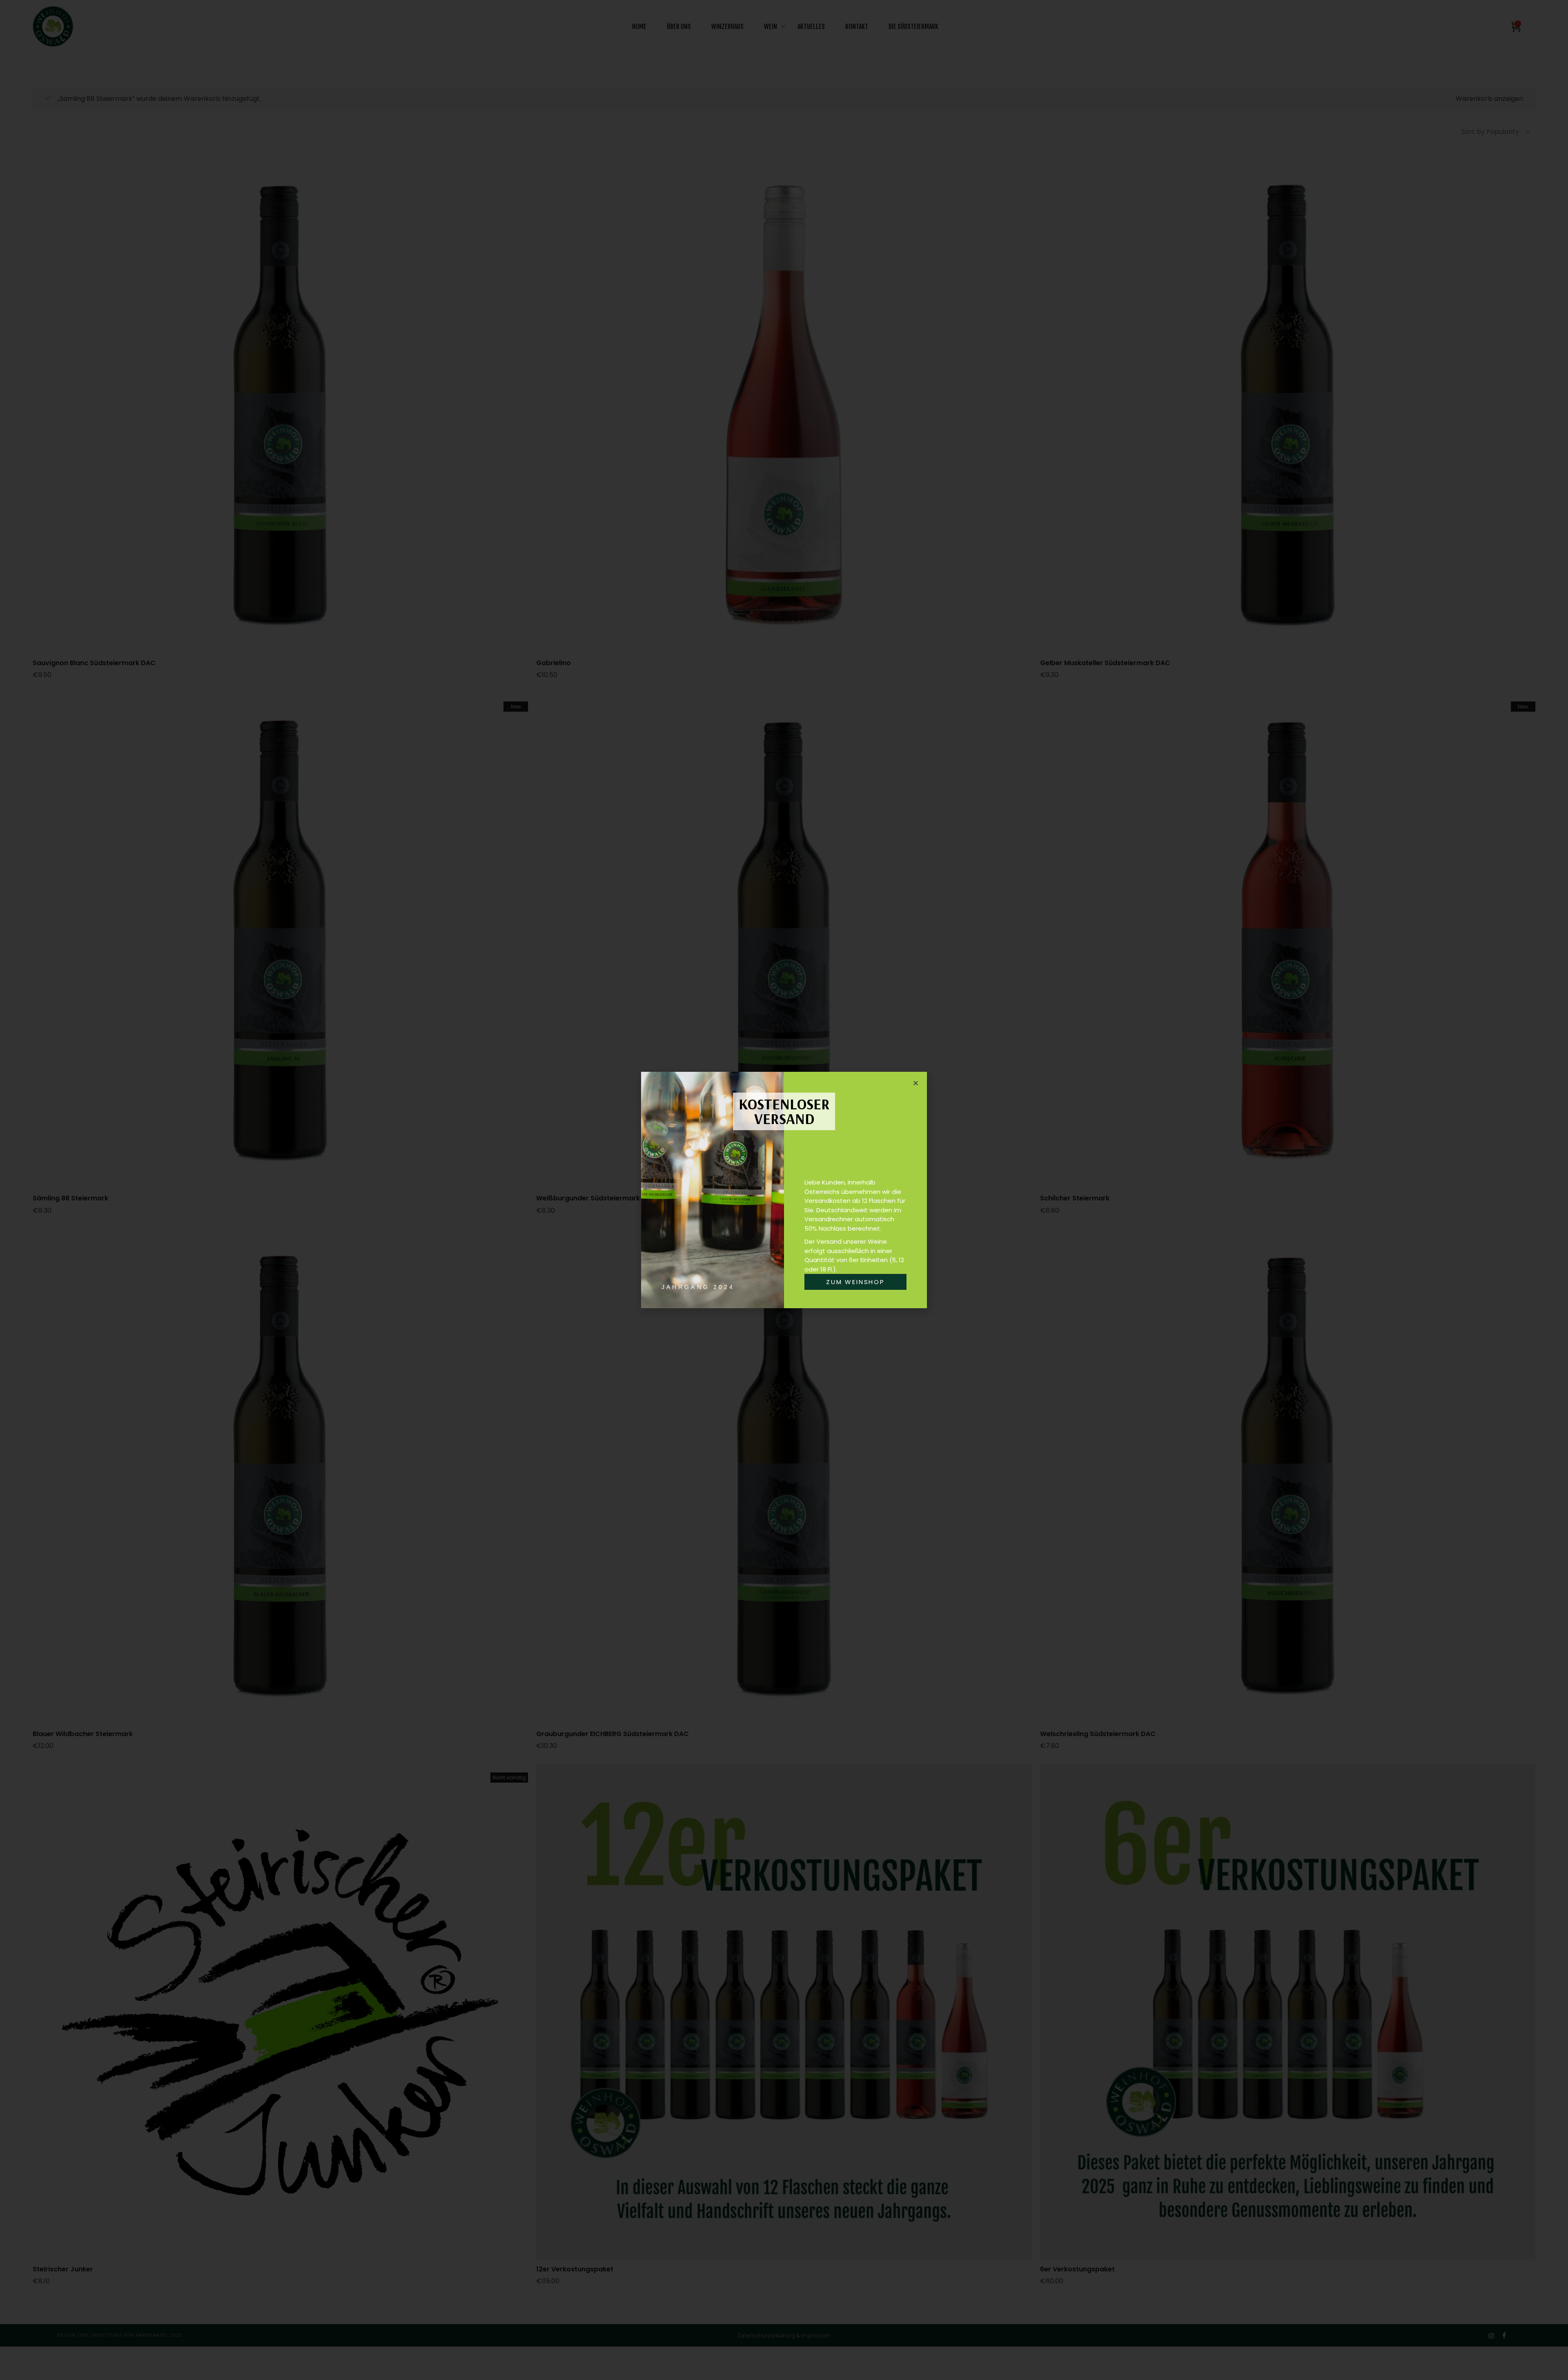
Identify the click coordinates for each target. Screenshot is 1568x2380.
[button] (916, 1083)
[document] (784, 1190)
